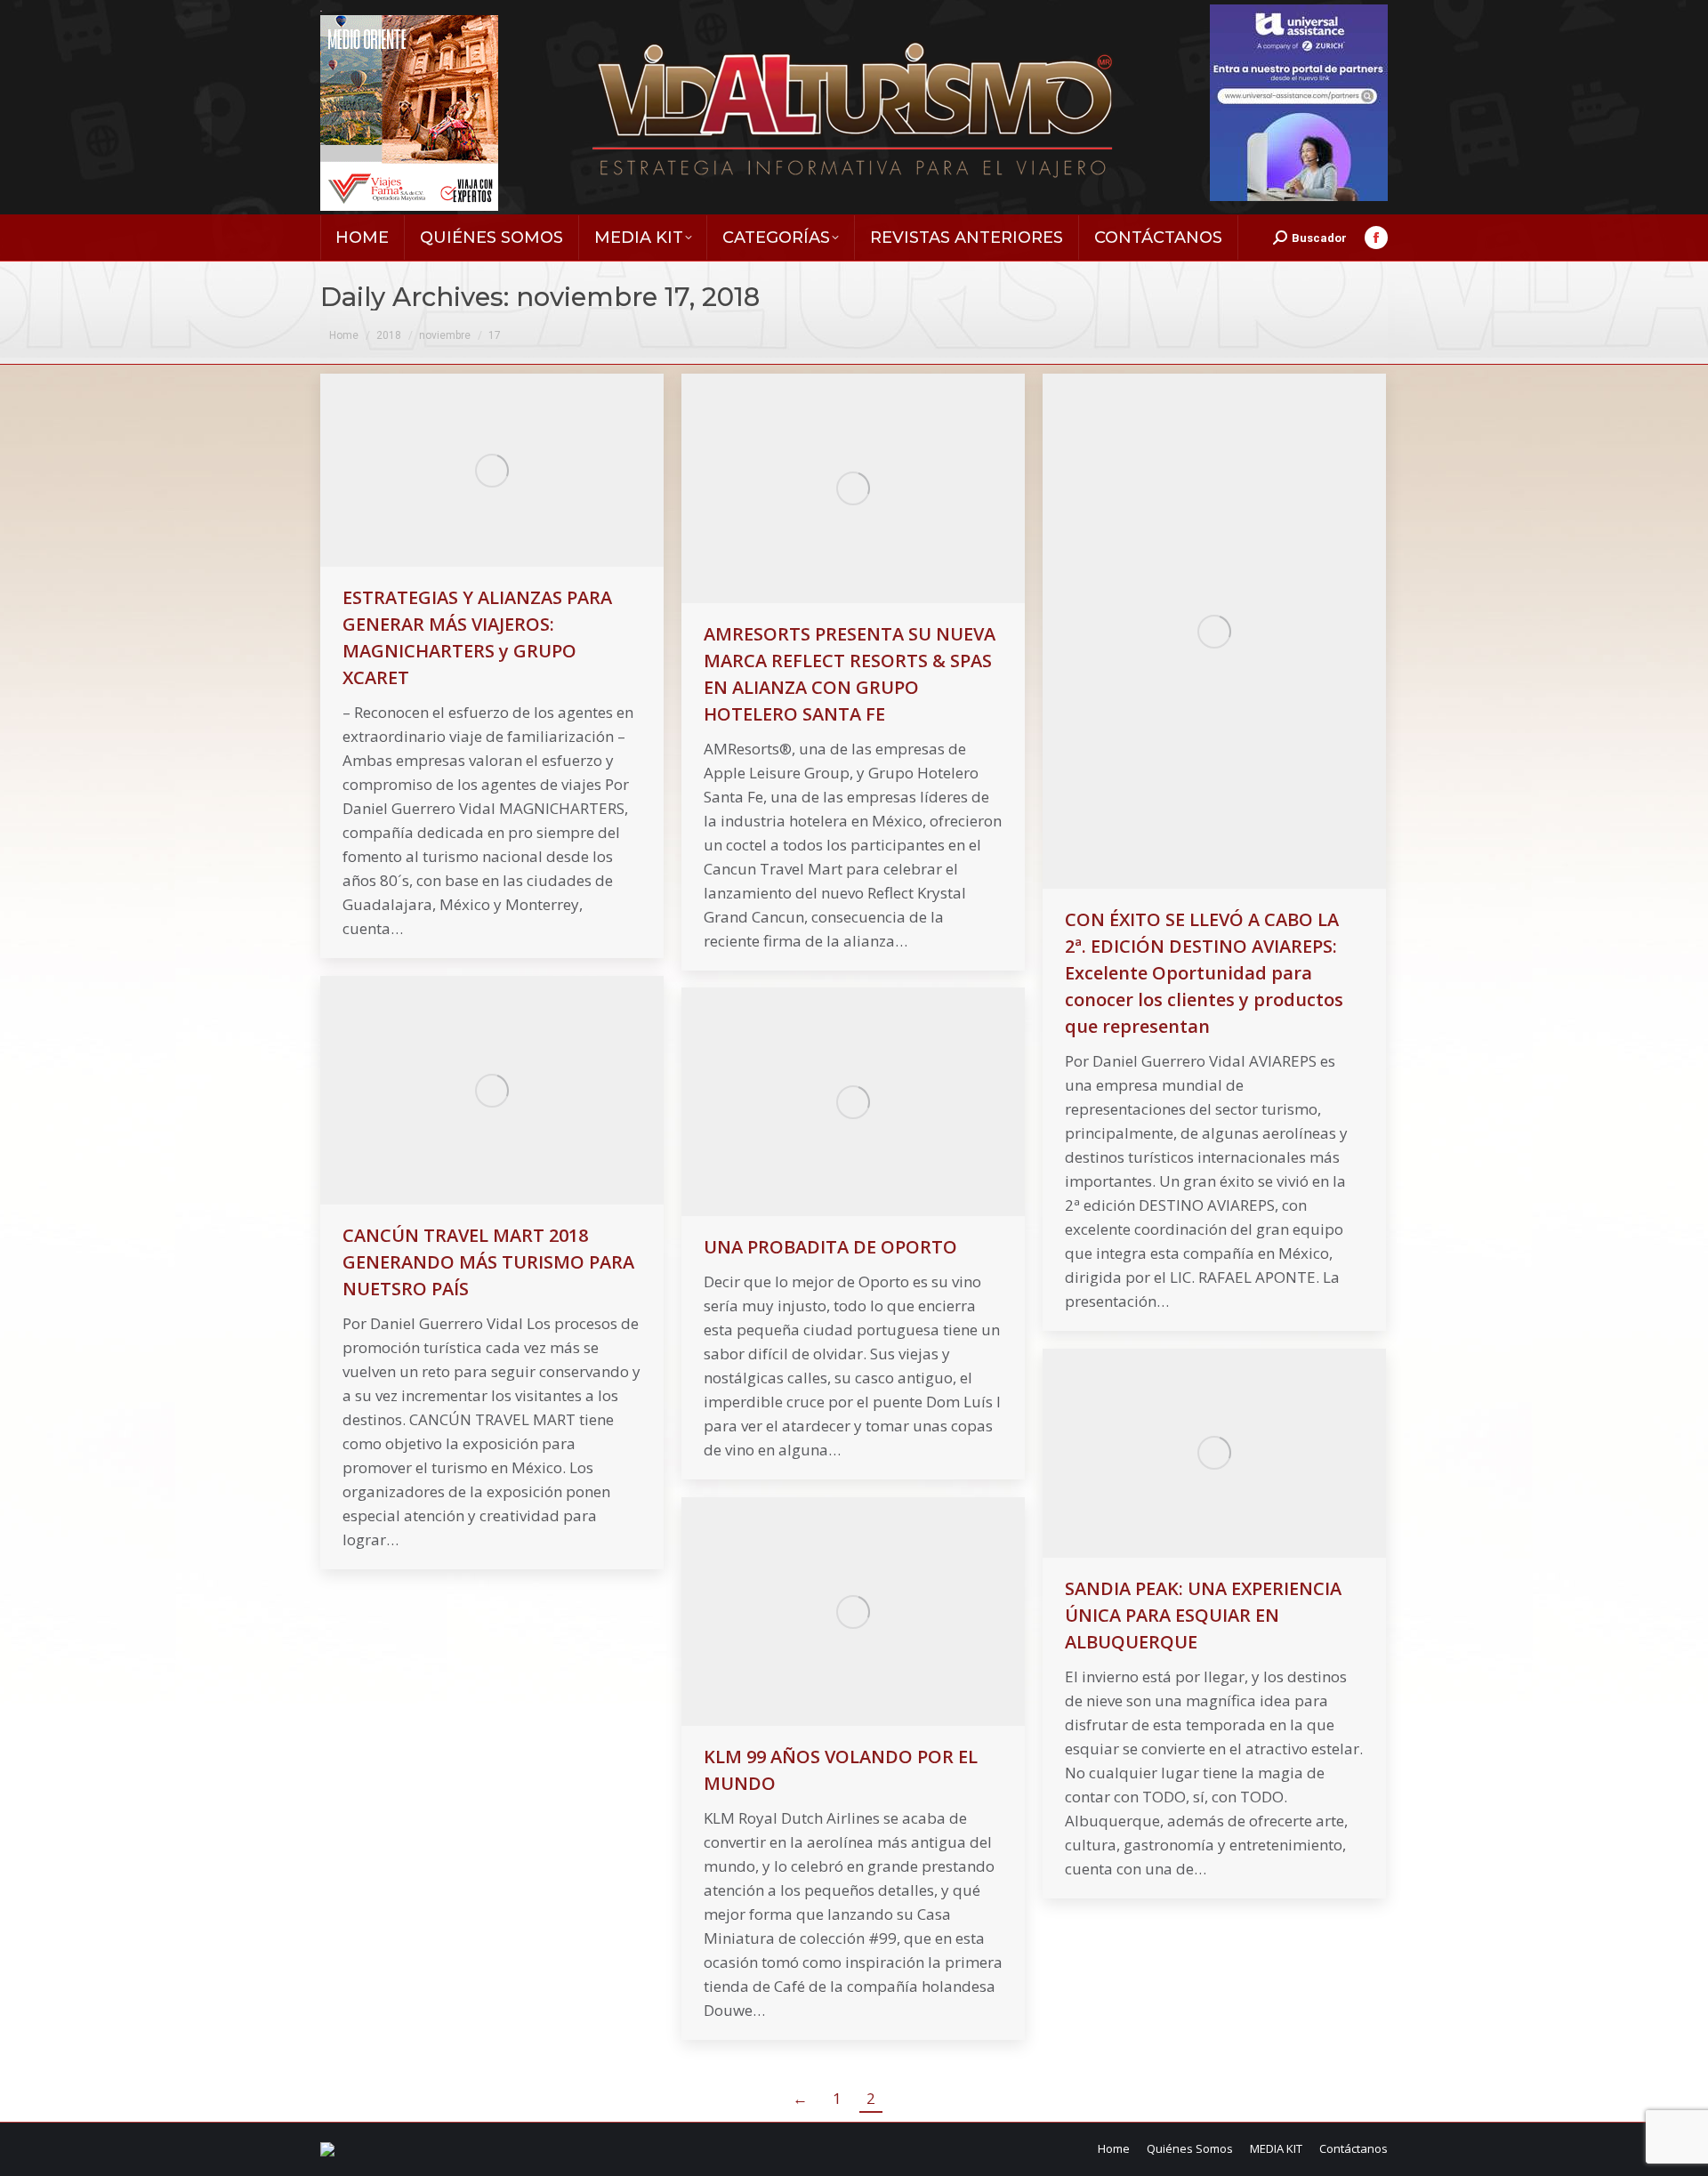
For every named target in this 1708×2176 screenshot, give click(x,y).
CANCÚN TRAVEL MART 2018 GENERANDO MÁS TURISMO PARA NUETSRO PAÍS (488, 1262)
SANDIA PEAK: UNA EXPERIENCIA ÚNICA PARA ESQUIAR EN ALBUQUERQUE (1203, 1615)
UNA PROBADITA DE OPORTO (830, 1247)
